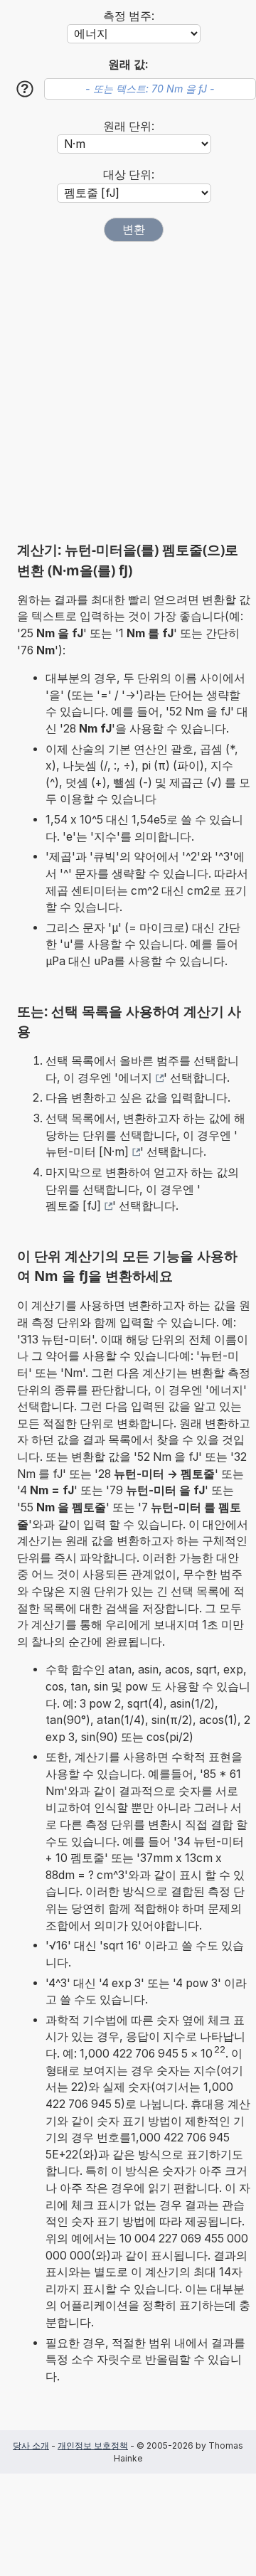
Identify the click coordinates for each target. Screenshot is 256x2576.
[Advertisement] (128, 391)
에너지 (135, 1078)
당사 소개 (31, 2445)
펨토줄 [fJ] (73, 1206)
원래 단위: (129, 126)
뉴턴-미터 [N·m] (87, 1152)
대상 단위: (129, 175)
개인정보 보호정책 (93, 2445)
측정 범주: (129, 16)
